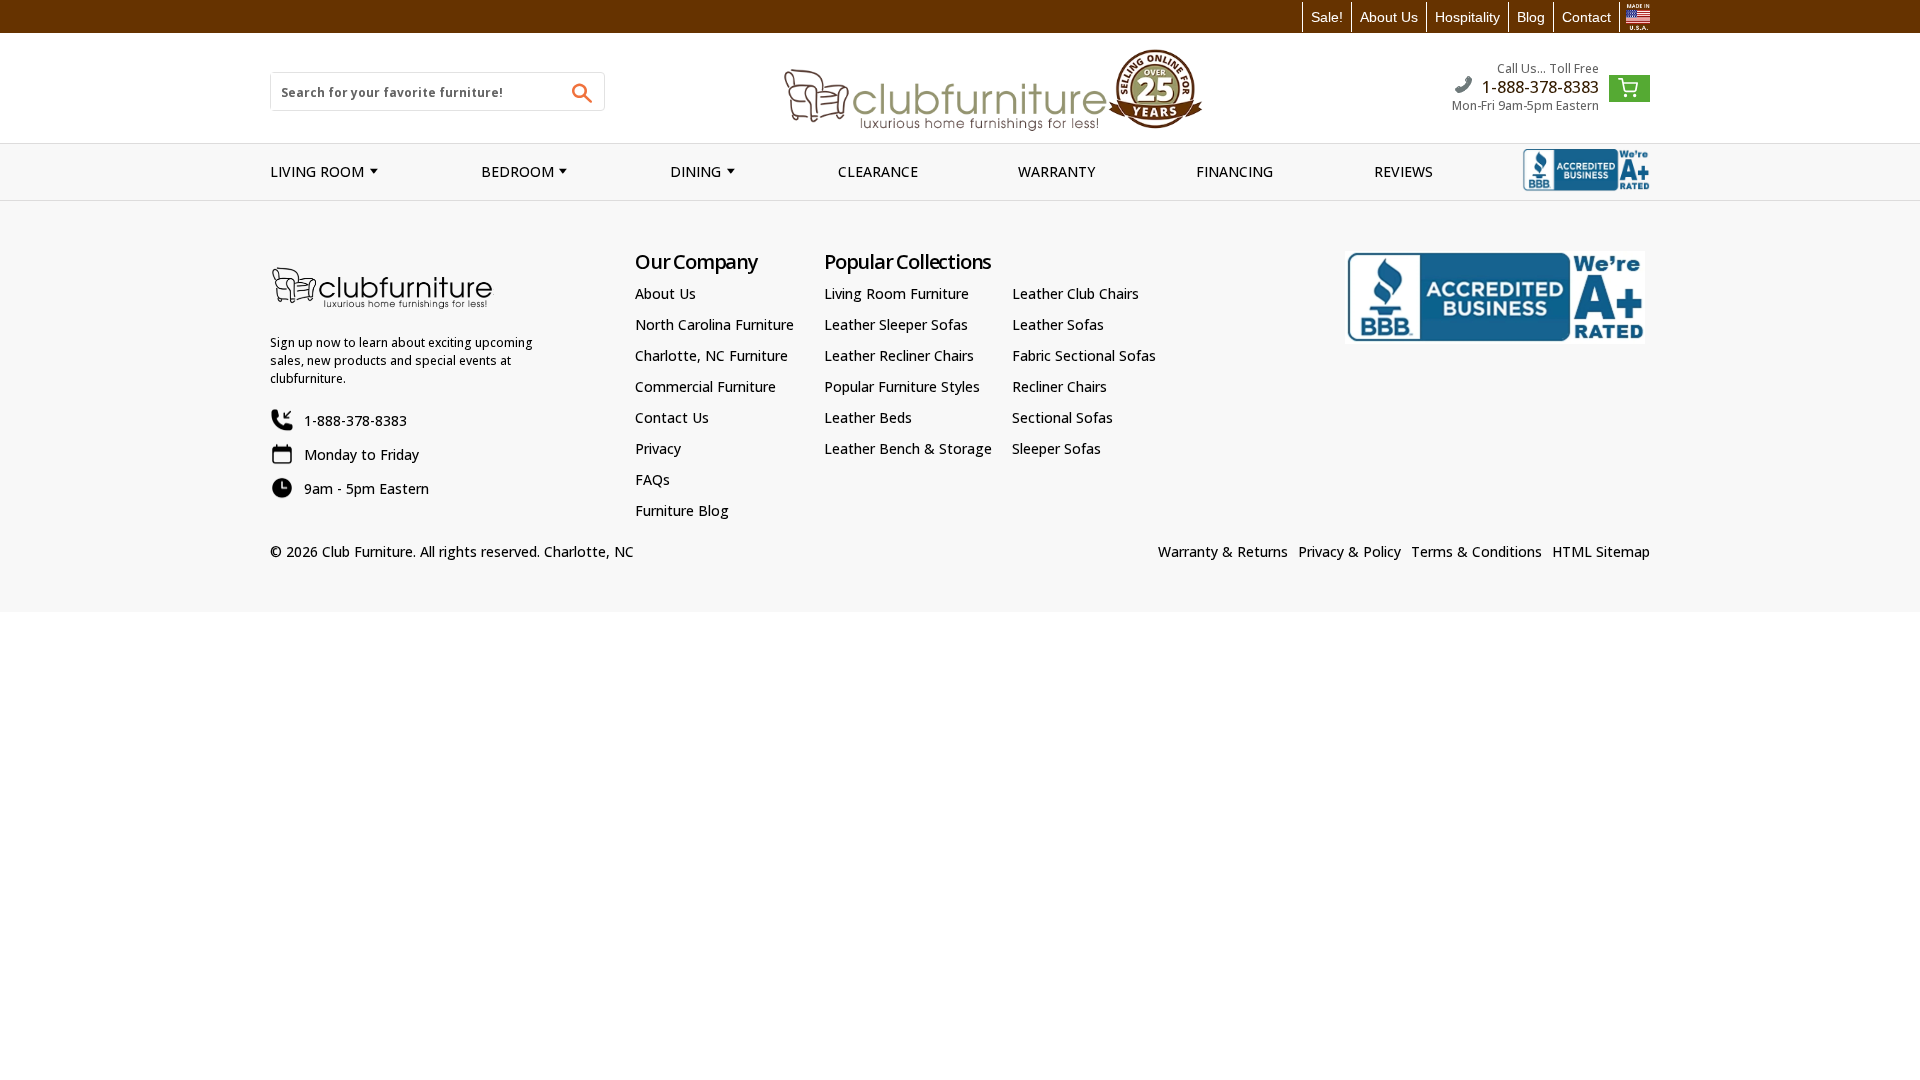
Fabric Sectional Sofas (1084, 355)
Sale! (1327, 17)
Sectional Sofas (1062, 417)
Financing (1234, 171)
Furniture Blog (682, 510)
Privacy (658, 448)
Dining (695, 171)
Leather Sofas (1058, 324)
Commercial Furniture (705, 386)
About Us (1389, 17)
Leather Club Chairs (1075, 293)
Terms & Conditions (1476, 551)
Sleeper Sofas (1056, 448)
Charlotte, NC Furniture (711, 355)
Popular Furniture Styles (902, 386)
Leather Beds (868, 417)
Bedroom (517, 171)
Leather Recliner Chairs (899, 355)
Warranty (1056, 171)
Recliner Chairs (1059, 386)
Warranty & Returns (1223, 551)
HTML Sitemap (1601, 551)
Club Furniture (367, 551)
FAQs (652, 479)
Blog (1531, 17)
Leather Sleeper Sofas (896, 324)
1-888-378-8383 (1540, 85)
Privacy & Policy (1349, 551)
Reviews (1403, 171)
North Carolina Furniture (714, 324)
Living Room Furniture (896, 293)
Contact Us (672, 417)
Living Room (317, 171)
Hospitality (1467, 17)
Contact (1586, 17)
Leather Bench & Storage (908, 448)
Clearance (878, 171)
